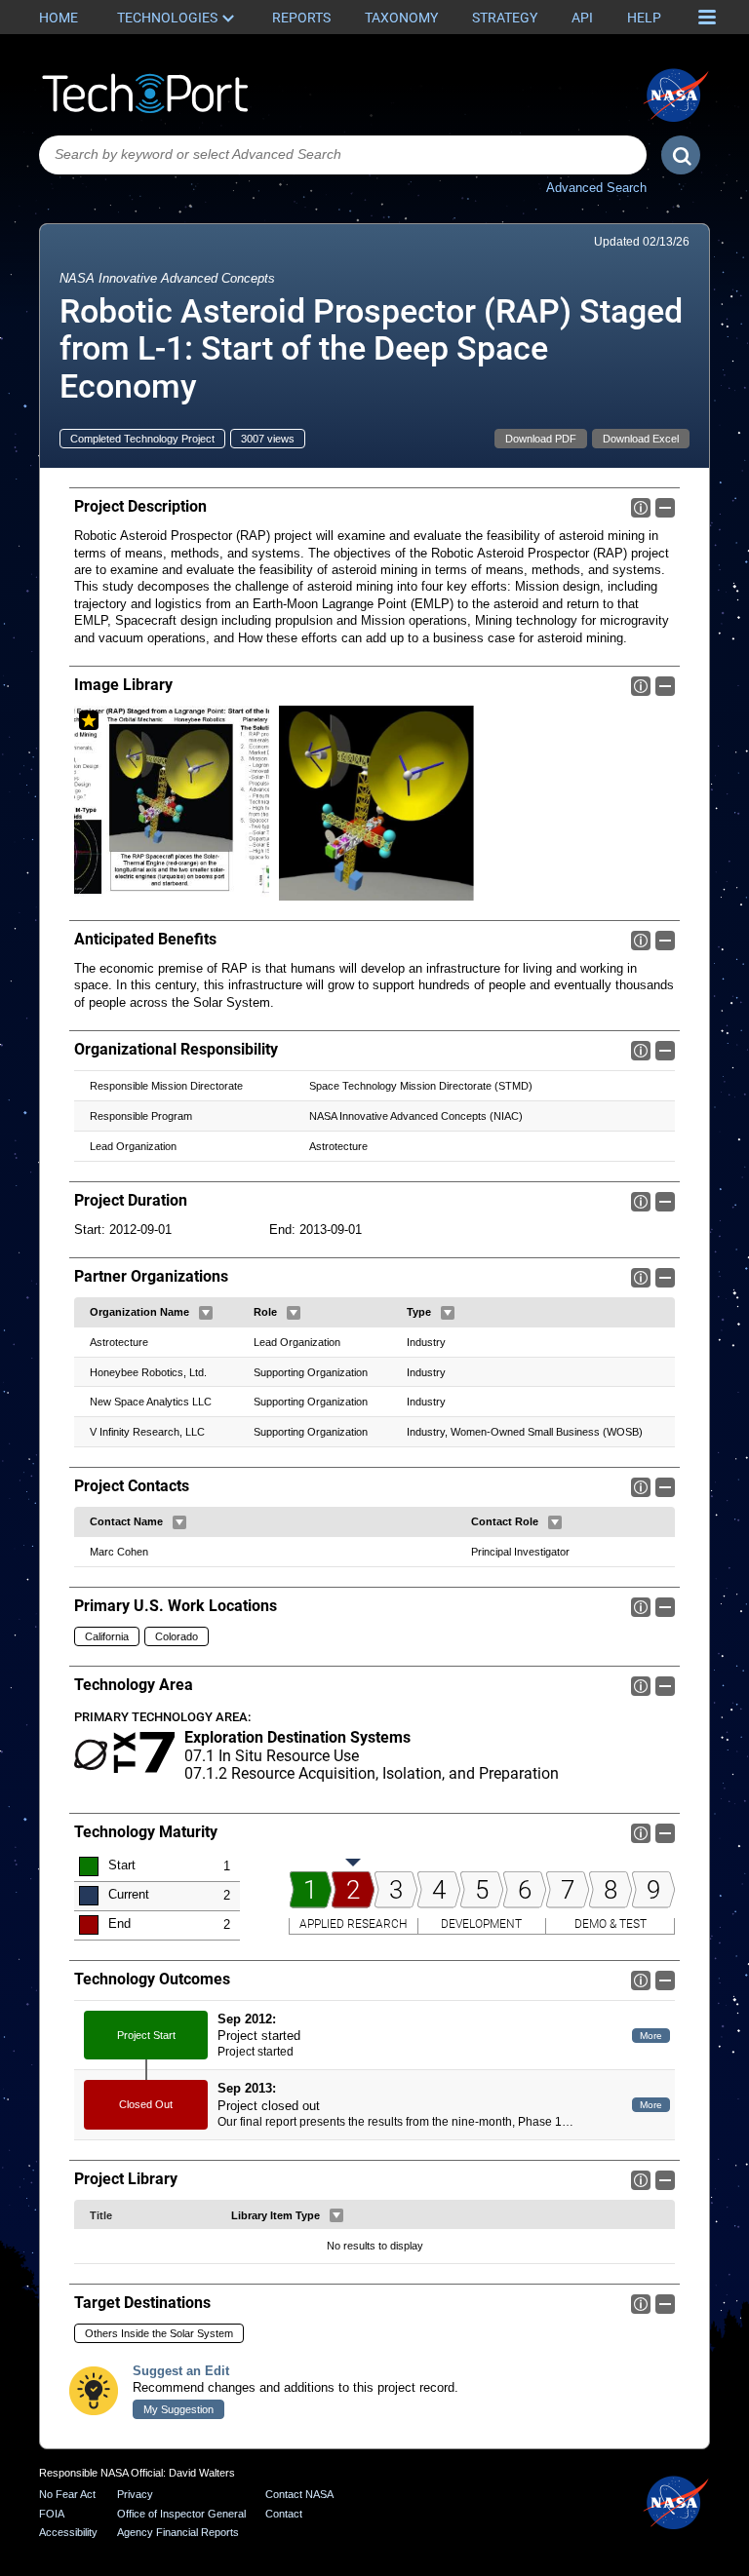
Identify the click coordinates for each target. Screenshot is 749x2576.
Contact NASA (299, 2494)
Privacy (135, 2494)
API (582, 18)
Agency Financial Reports (178, 2532)
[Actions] (206, 1313)
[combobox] (343, 155)
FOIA (52, 2514)
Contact (284, 2514)
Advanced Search (596, 188)
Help (644, 18)
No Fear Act (67, 2494)
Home (59, 18)
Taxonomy (401, 18)
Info (641, 508)
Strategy (505, 18)
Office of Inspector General (181, 2514)
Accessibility (68, 2532)
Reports (301, 18)
